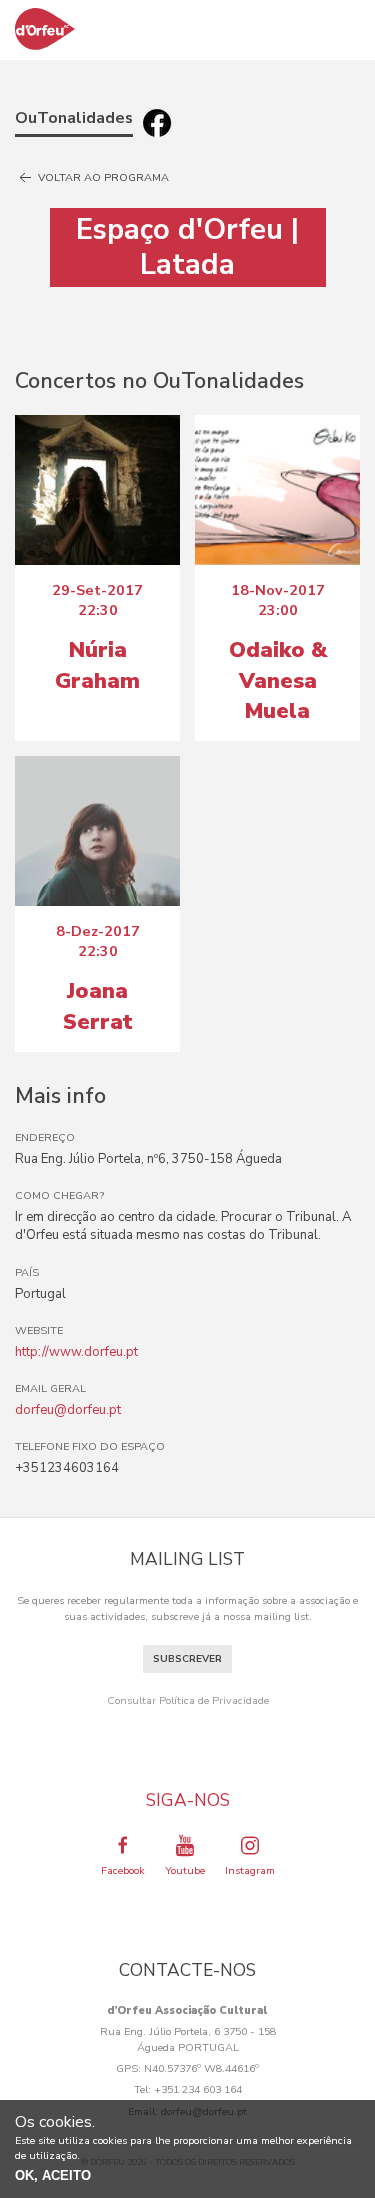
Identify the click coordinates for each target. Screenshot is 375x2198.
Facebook (123, 1870)
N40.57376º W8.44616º (201, 2068)
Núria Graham (97, 665)
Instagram (250, 1870)
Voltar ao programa (102, 177)
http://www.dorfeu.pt (76, 1352)
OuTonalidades (74, 118)
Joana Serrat (98, 1006)
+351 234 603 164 (198, 2089)
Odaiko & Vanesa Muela (278, 680)
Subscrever (187, 1659)
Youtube (185, 1870)
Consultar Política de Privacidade (188, 1700)
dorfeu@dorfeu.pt (68, 1410)
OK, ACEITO (53, 2175)
